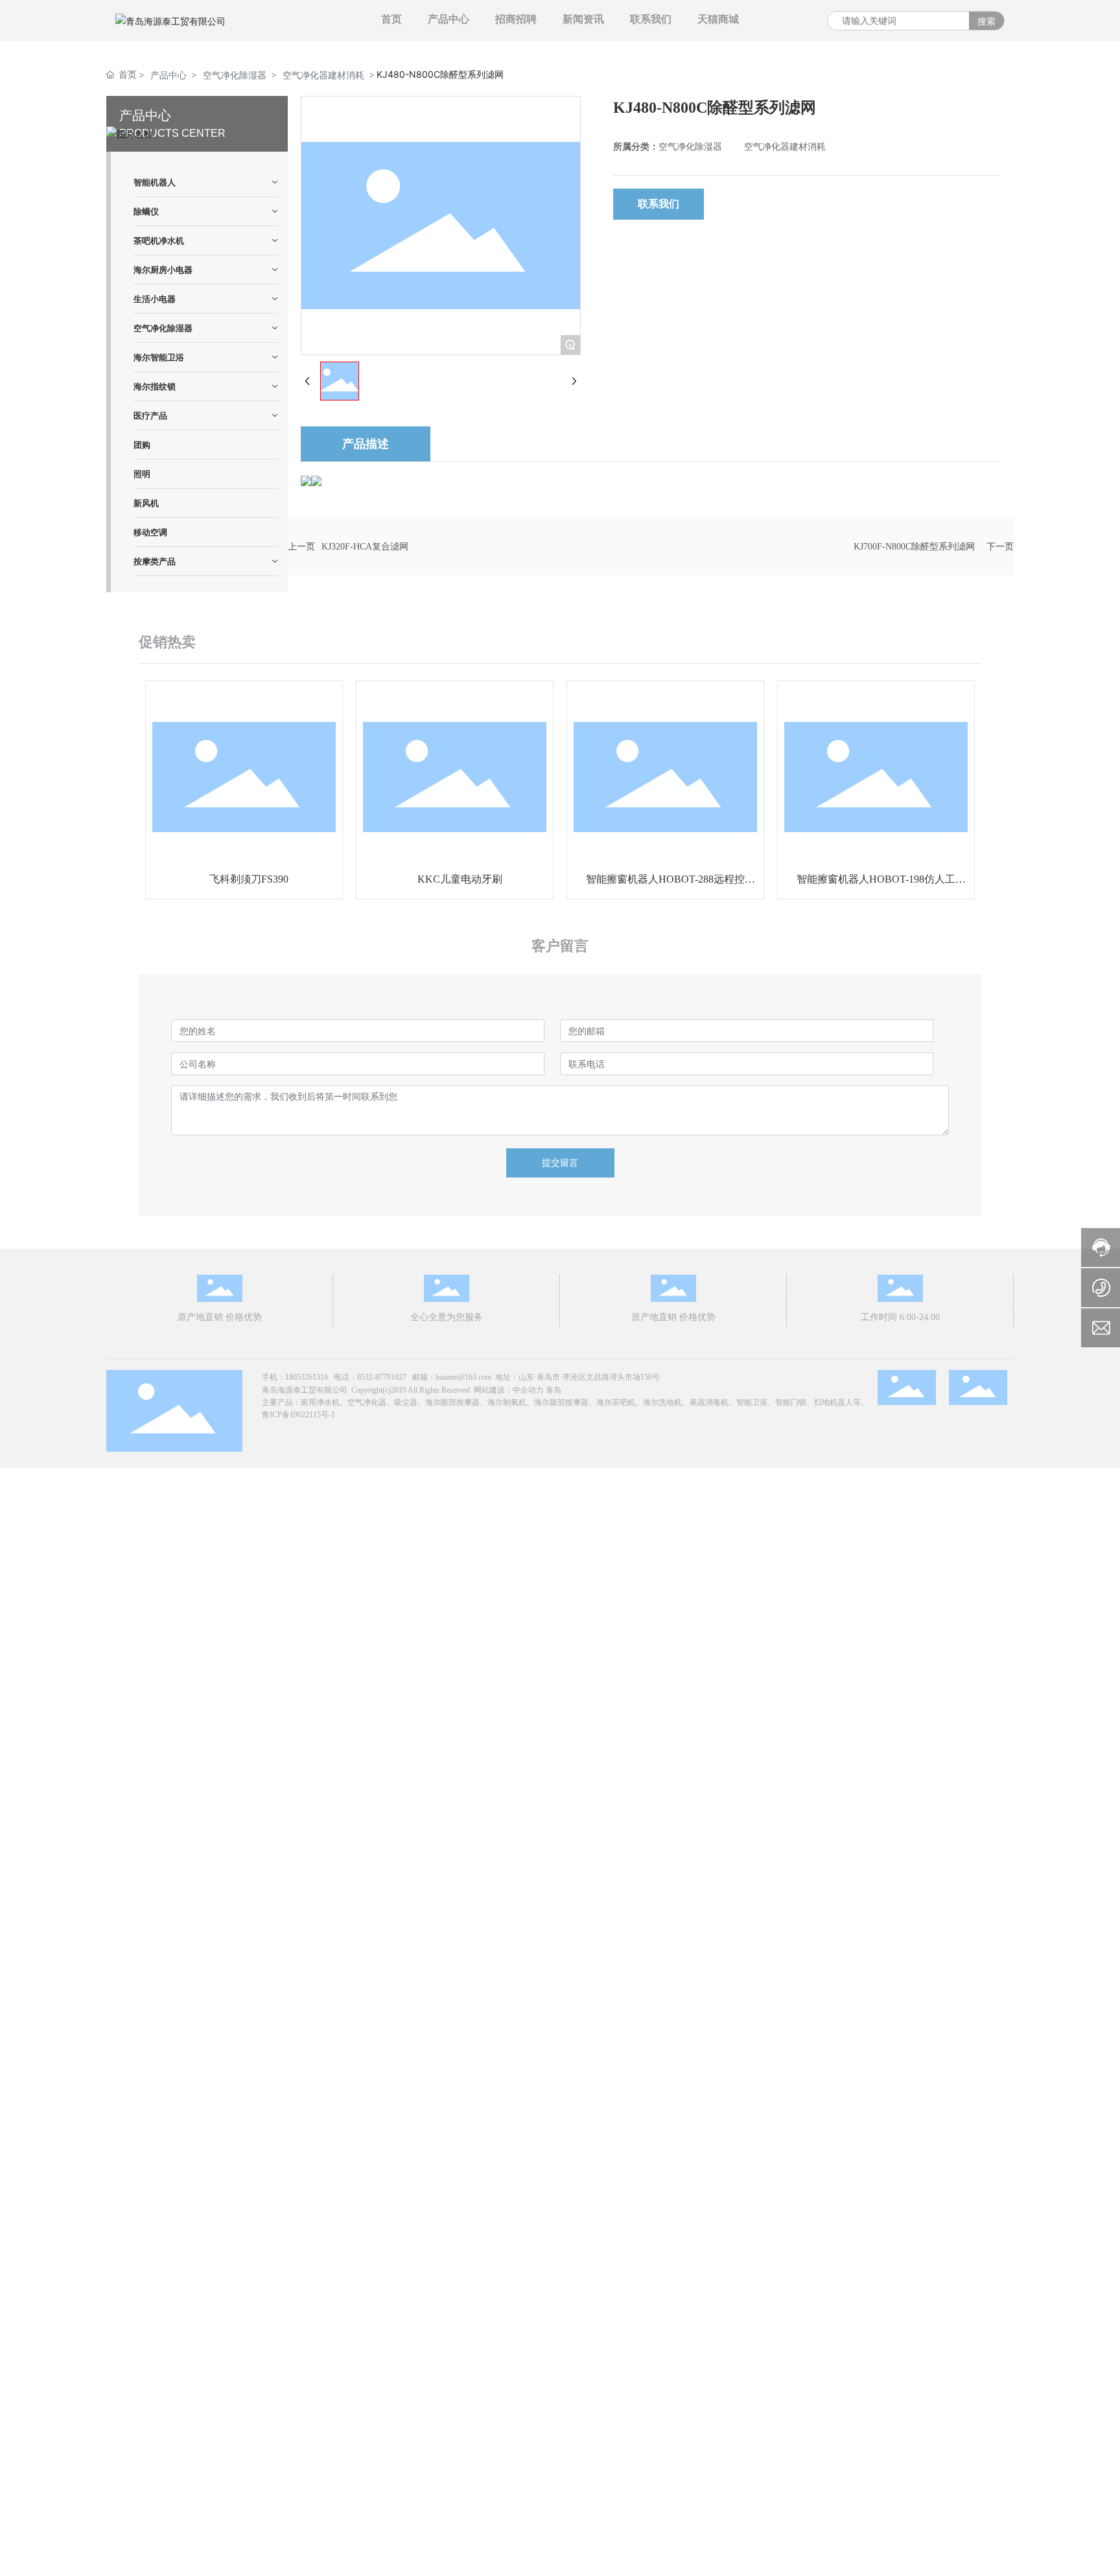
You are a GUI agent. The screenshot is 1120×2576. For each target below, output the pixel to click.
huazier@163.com (463, 1377)
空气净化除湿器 (235, 75)
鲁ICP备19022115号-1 (298, 1415)
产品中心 (169, 75)
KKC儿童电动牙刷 (460, 879)
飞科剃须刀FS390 (249, 879)
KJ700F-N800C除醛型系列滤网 (914, 547)
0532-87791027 (382, 1377)
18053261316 (307, 1377)
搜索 (986, 21)
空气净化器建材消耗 (323, 75)
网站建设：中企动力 (509, 1390)
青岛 (554, 1390)
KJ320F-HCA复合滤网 (365, 547)
